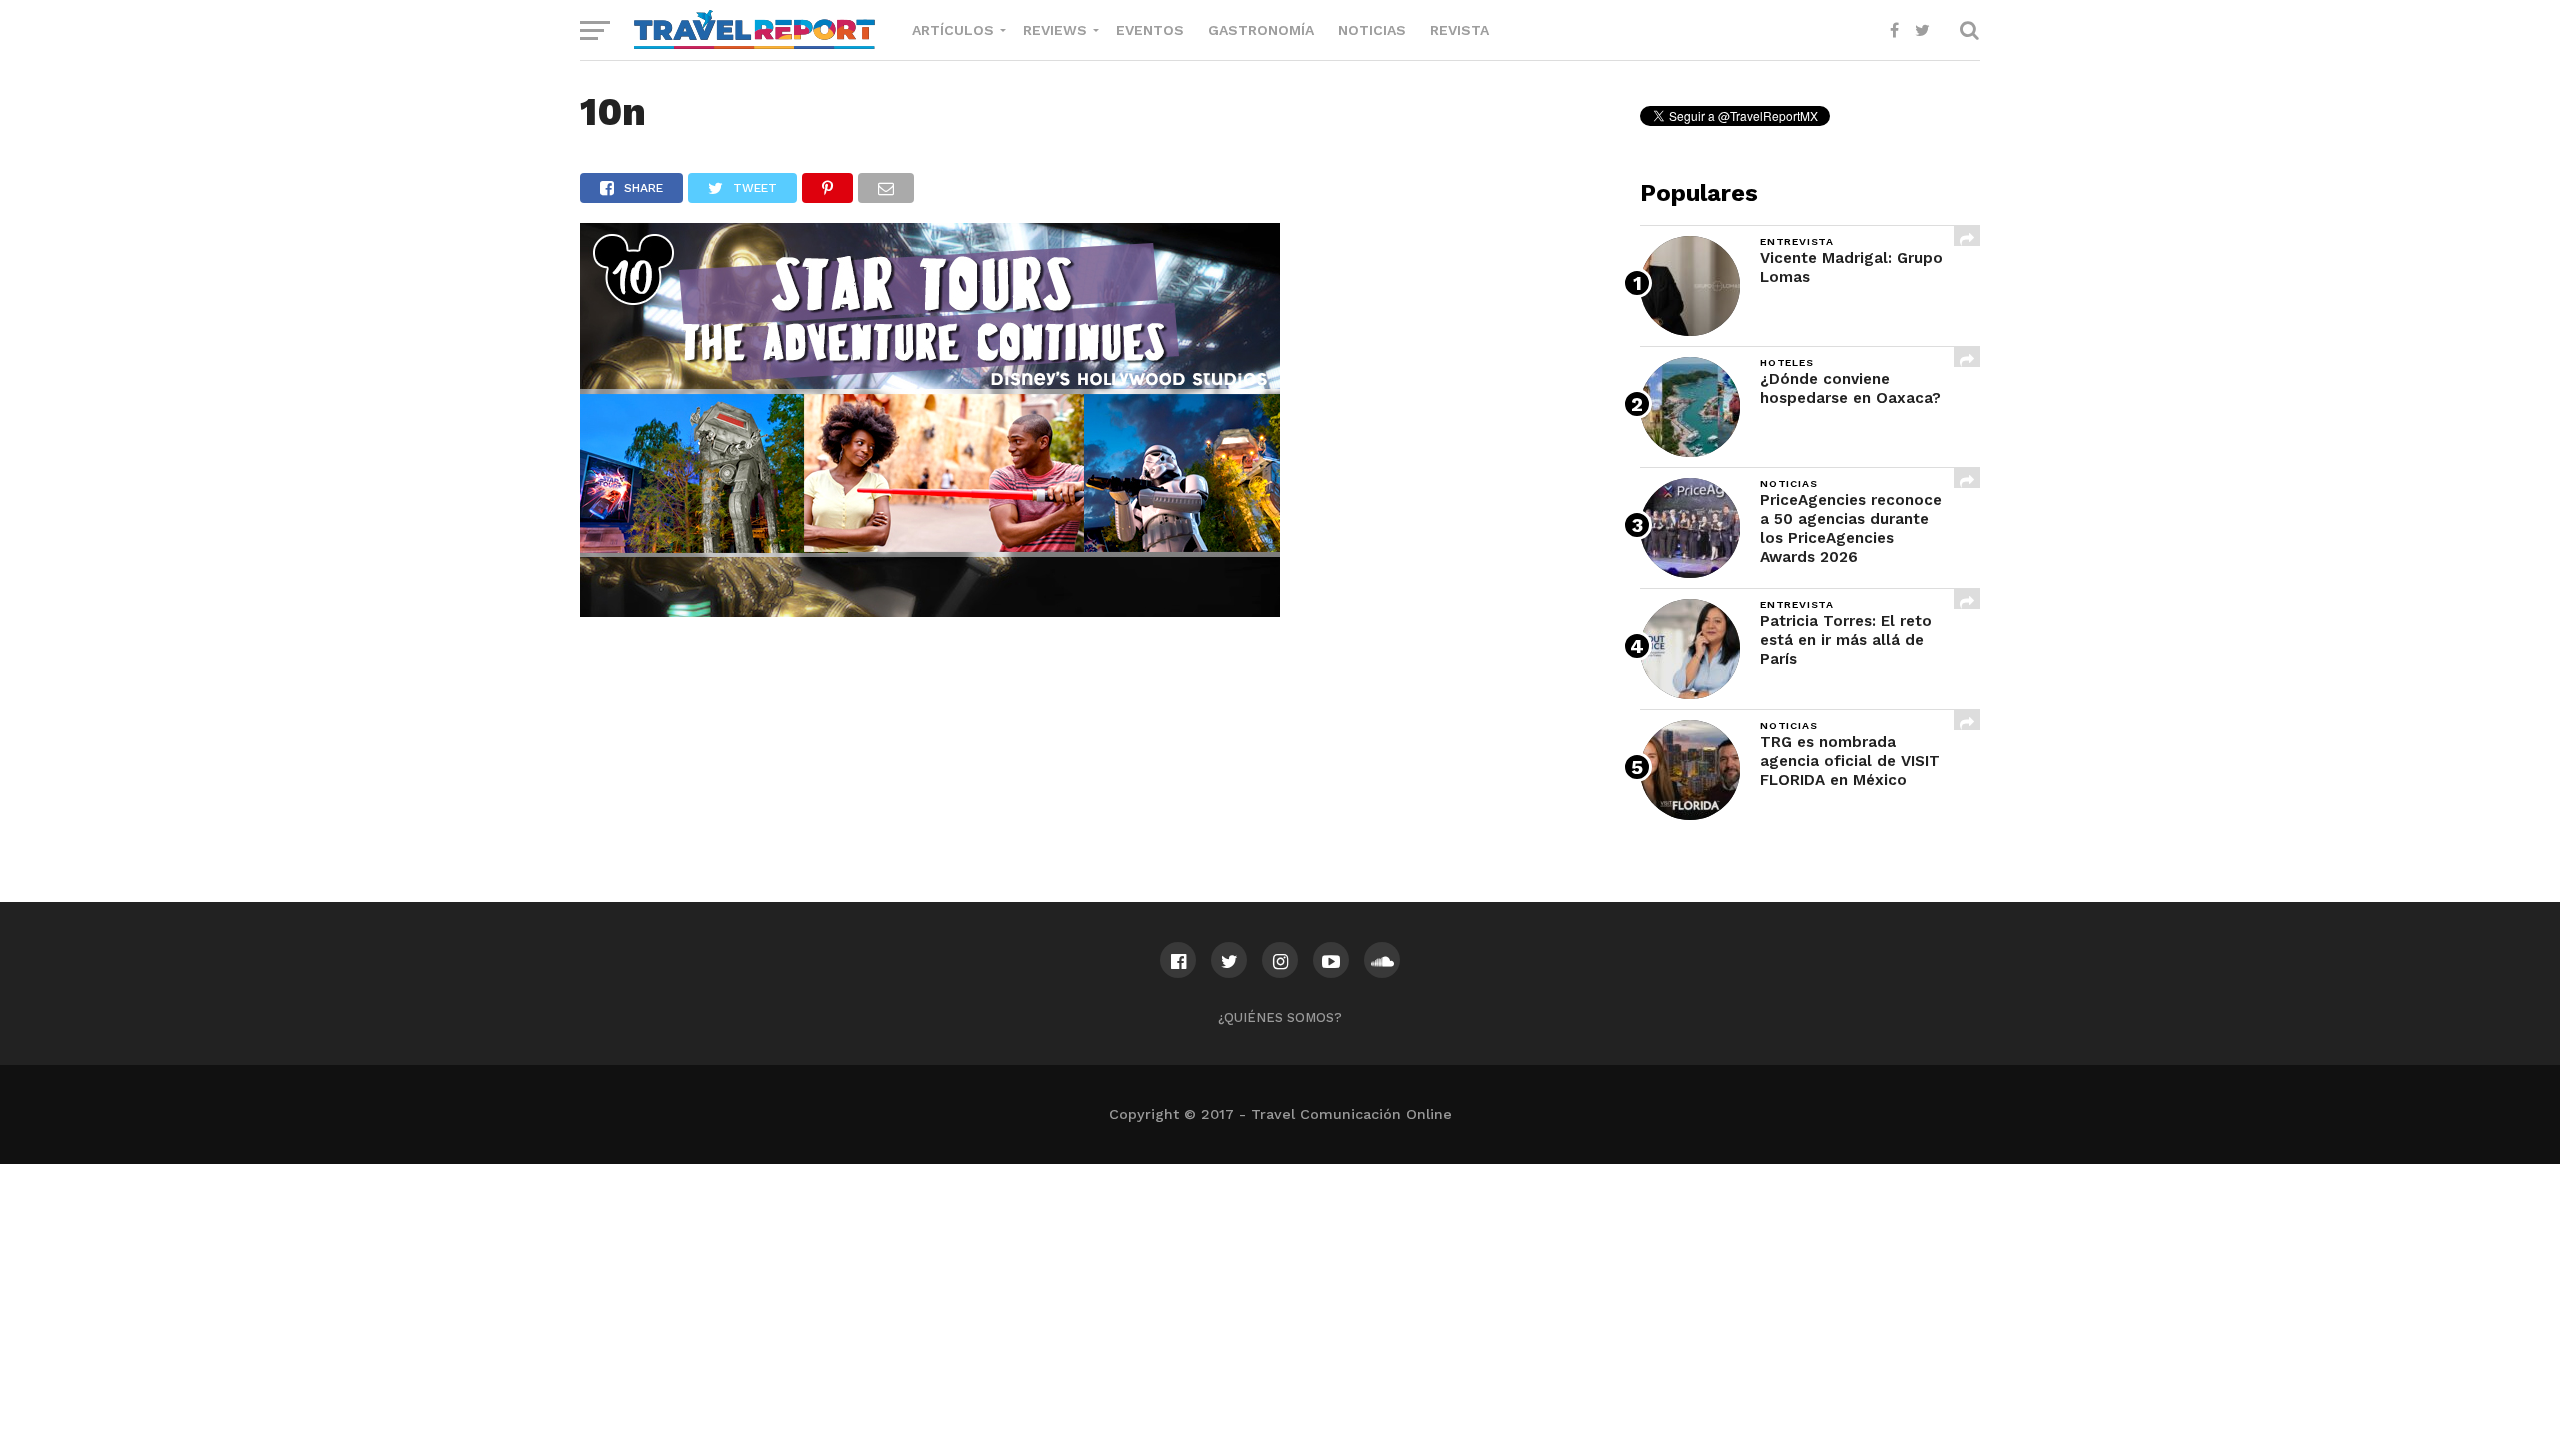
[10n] (930, 610)
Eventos (1150, 30)
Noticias (1372, 30)
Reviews (1055, 30)
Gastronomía (1261, 30)
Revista (1459, 30)
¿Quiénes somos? (1280, 1017)
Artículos (953, 30)
